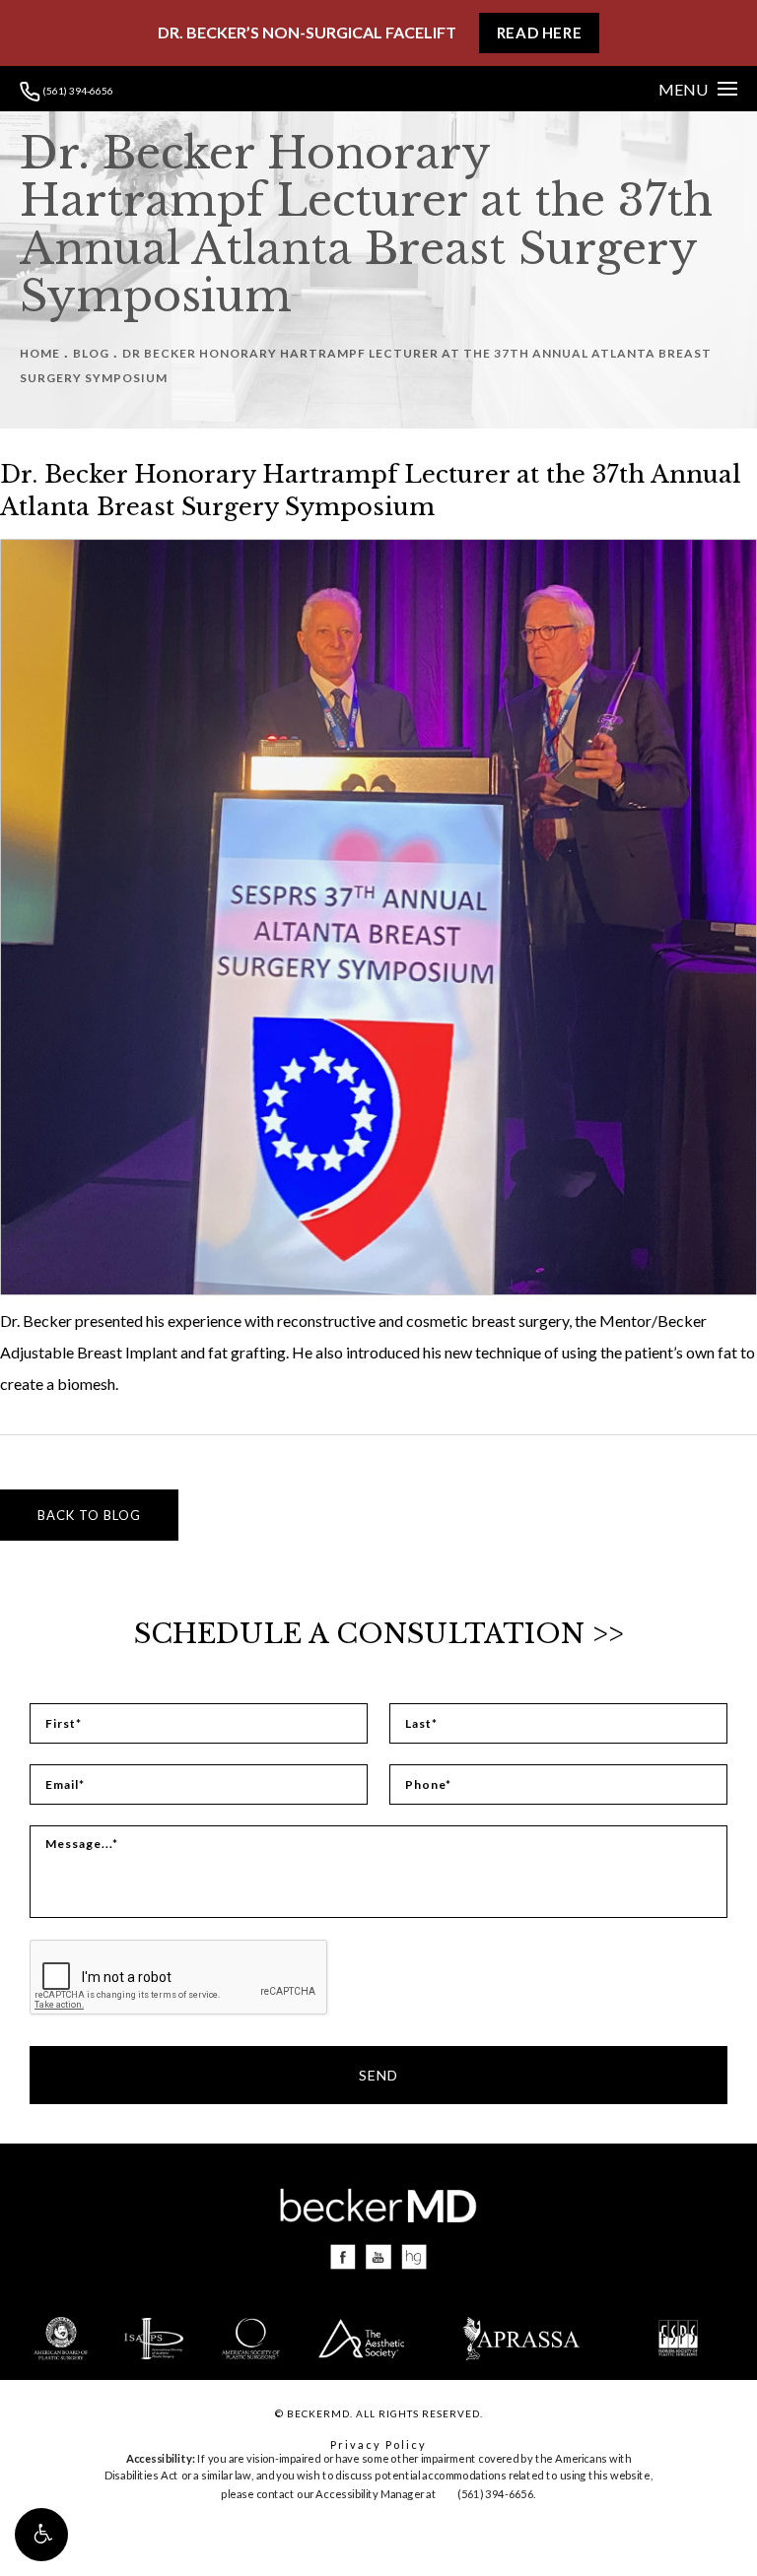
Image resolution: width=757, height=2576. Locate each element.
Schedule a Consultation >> (379, 1634)
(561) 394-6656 (77, 91)
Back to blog (89, 1515)
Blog (91, 353)
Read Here (539, 33)
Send (378, 2075)
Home (40, 353)
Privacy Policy (378, 2444)
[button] (41, 2535)
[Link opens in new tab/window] (344, 2257)
